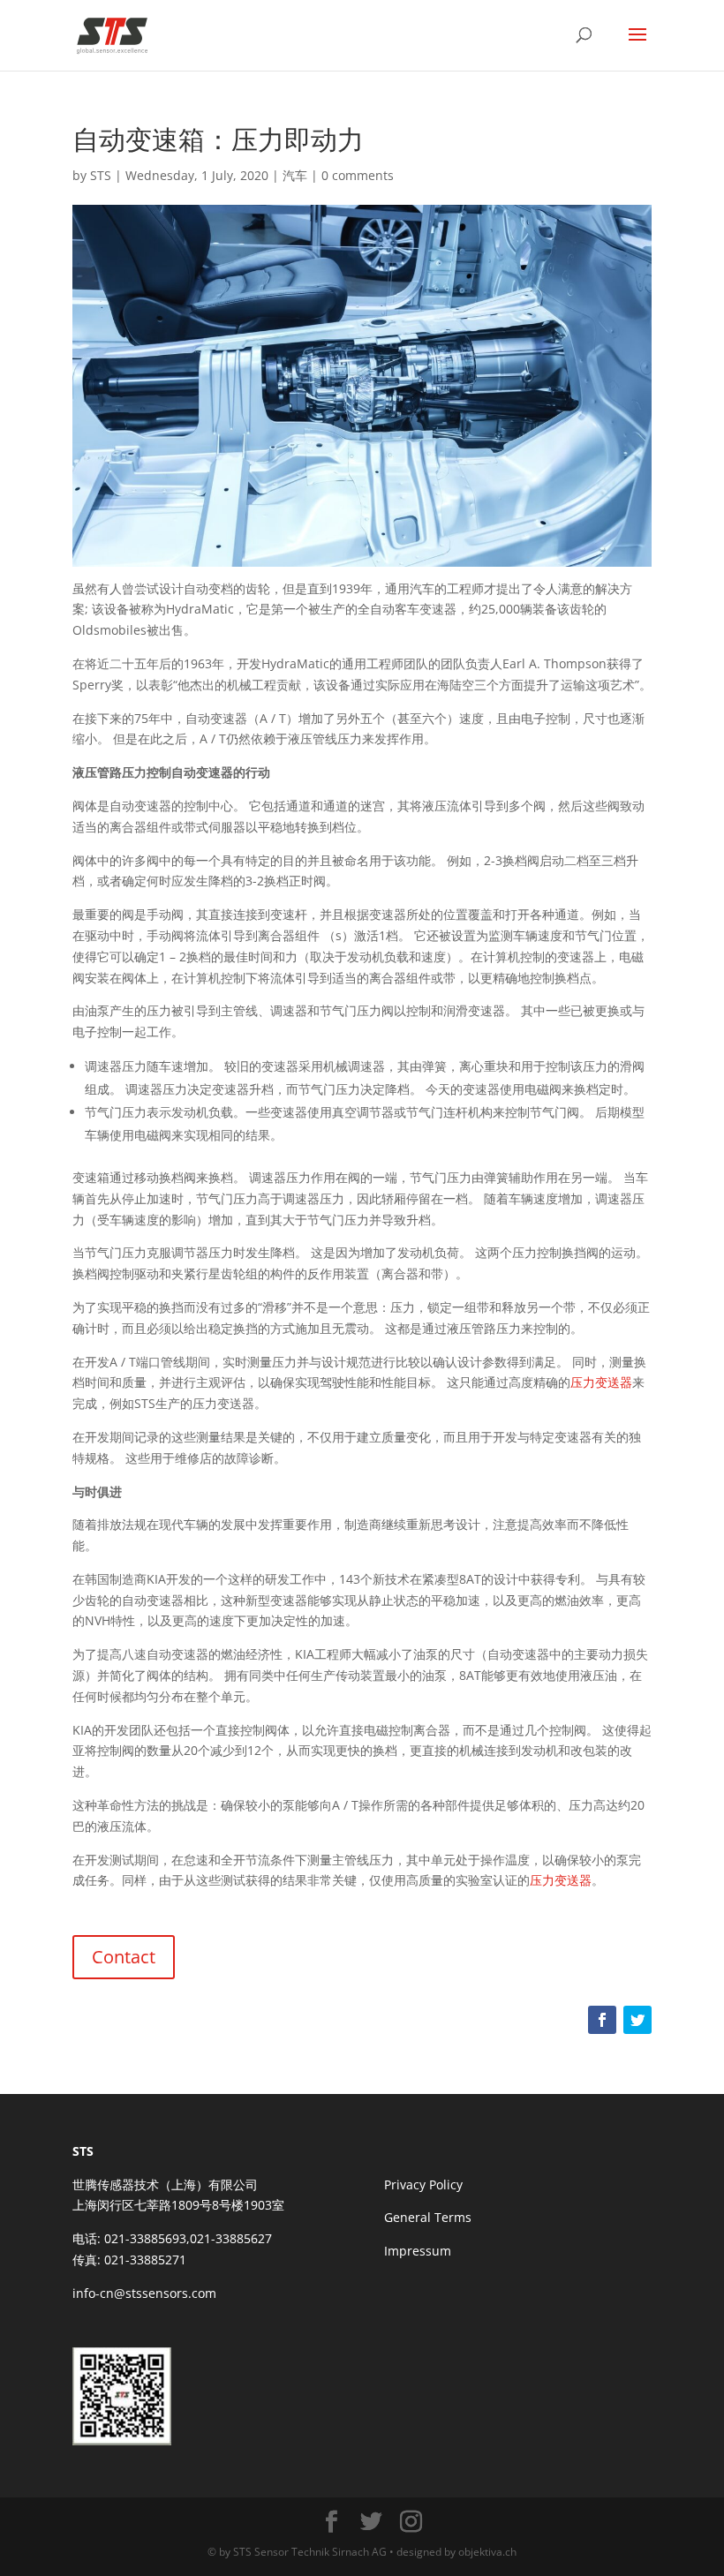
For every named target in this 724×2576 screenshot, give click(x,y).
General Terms (428, 2217)
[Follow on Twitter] (637, 2020)
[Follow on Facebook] (602, 2020)
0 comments (358, 175)
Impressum (418, 2251)
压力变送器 (601, 1382)
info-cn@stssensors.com (144, 2293)
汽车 (295, 175)
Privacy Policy (423, 2184)
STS (101, 175)
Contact (124, 1957)
